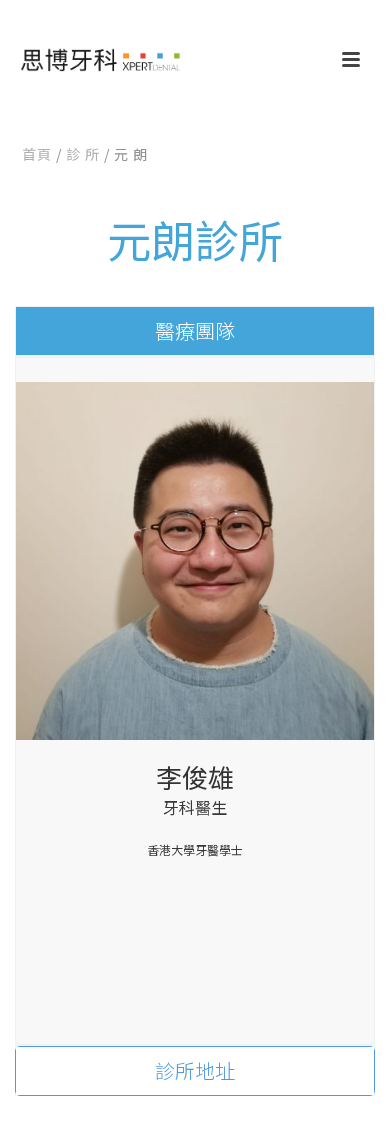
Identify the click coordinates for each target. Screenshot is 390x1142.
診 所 (83, 154)
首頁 (37, 154)
